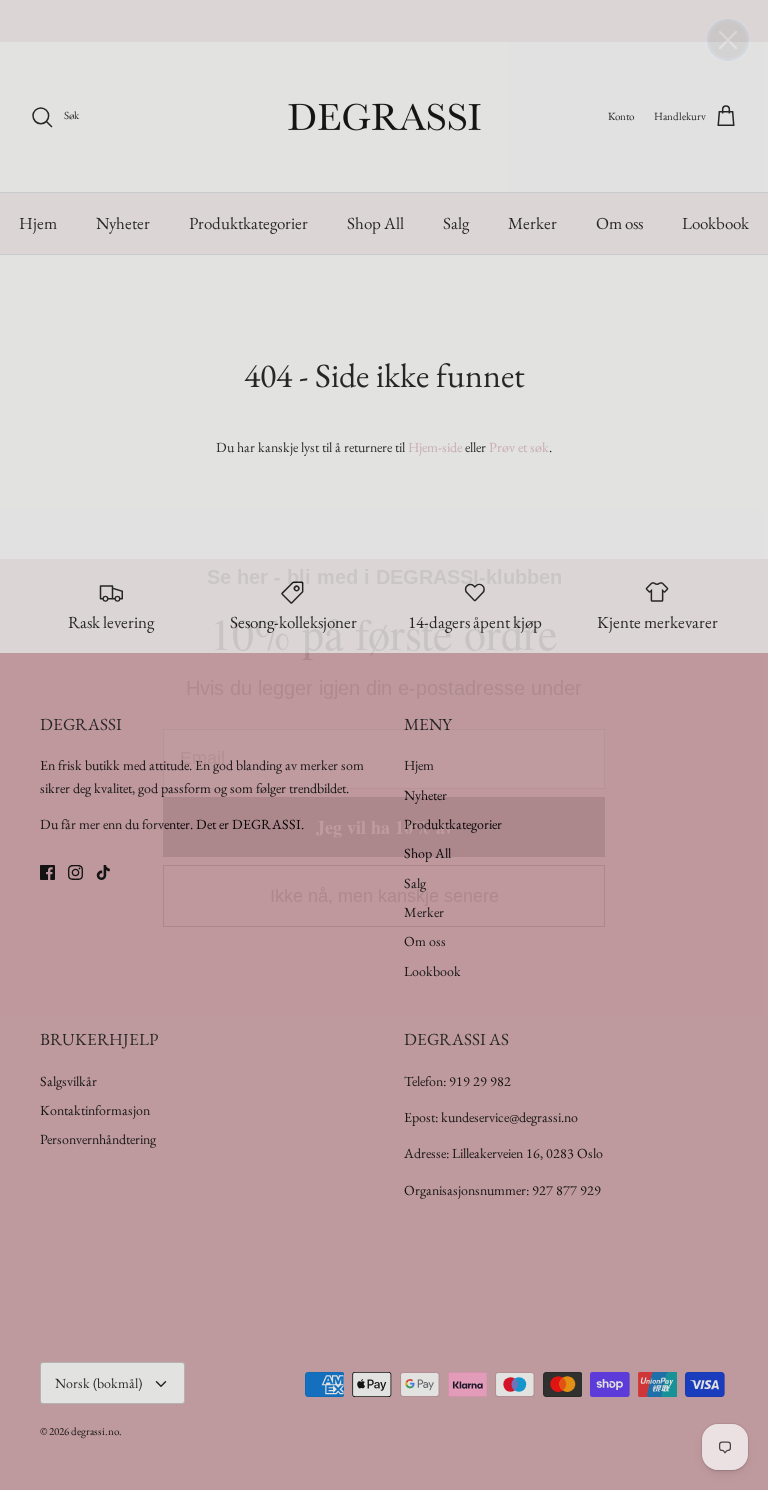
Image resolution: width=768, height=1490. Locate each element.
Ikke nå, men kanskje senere (384, 896)
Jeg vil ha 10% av (384, 827)
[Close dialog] (728, 40)
